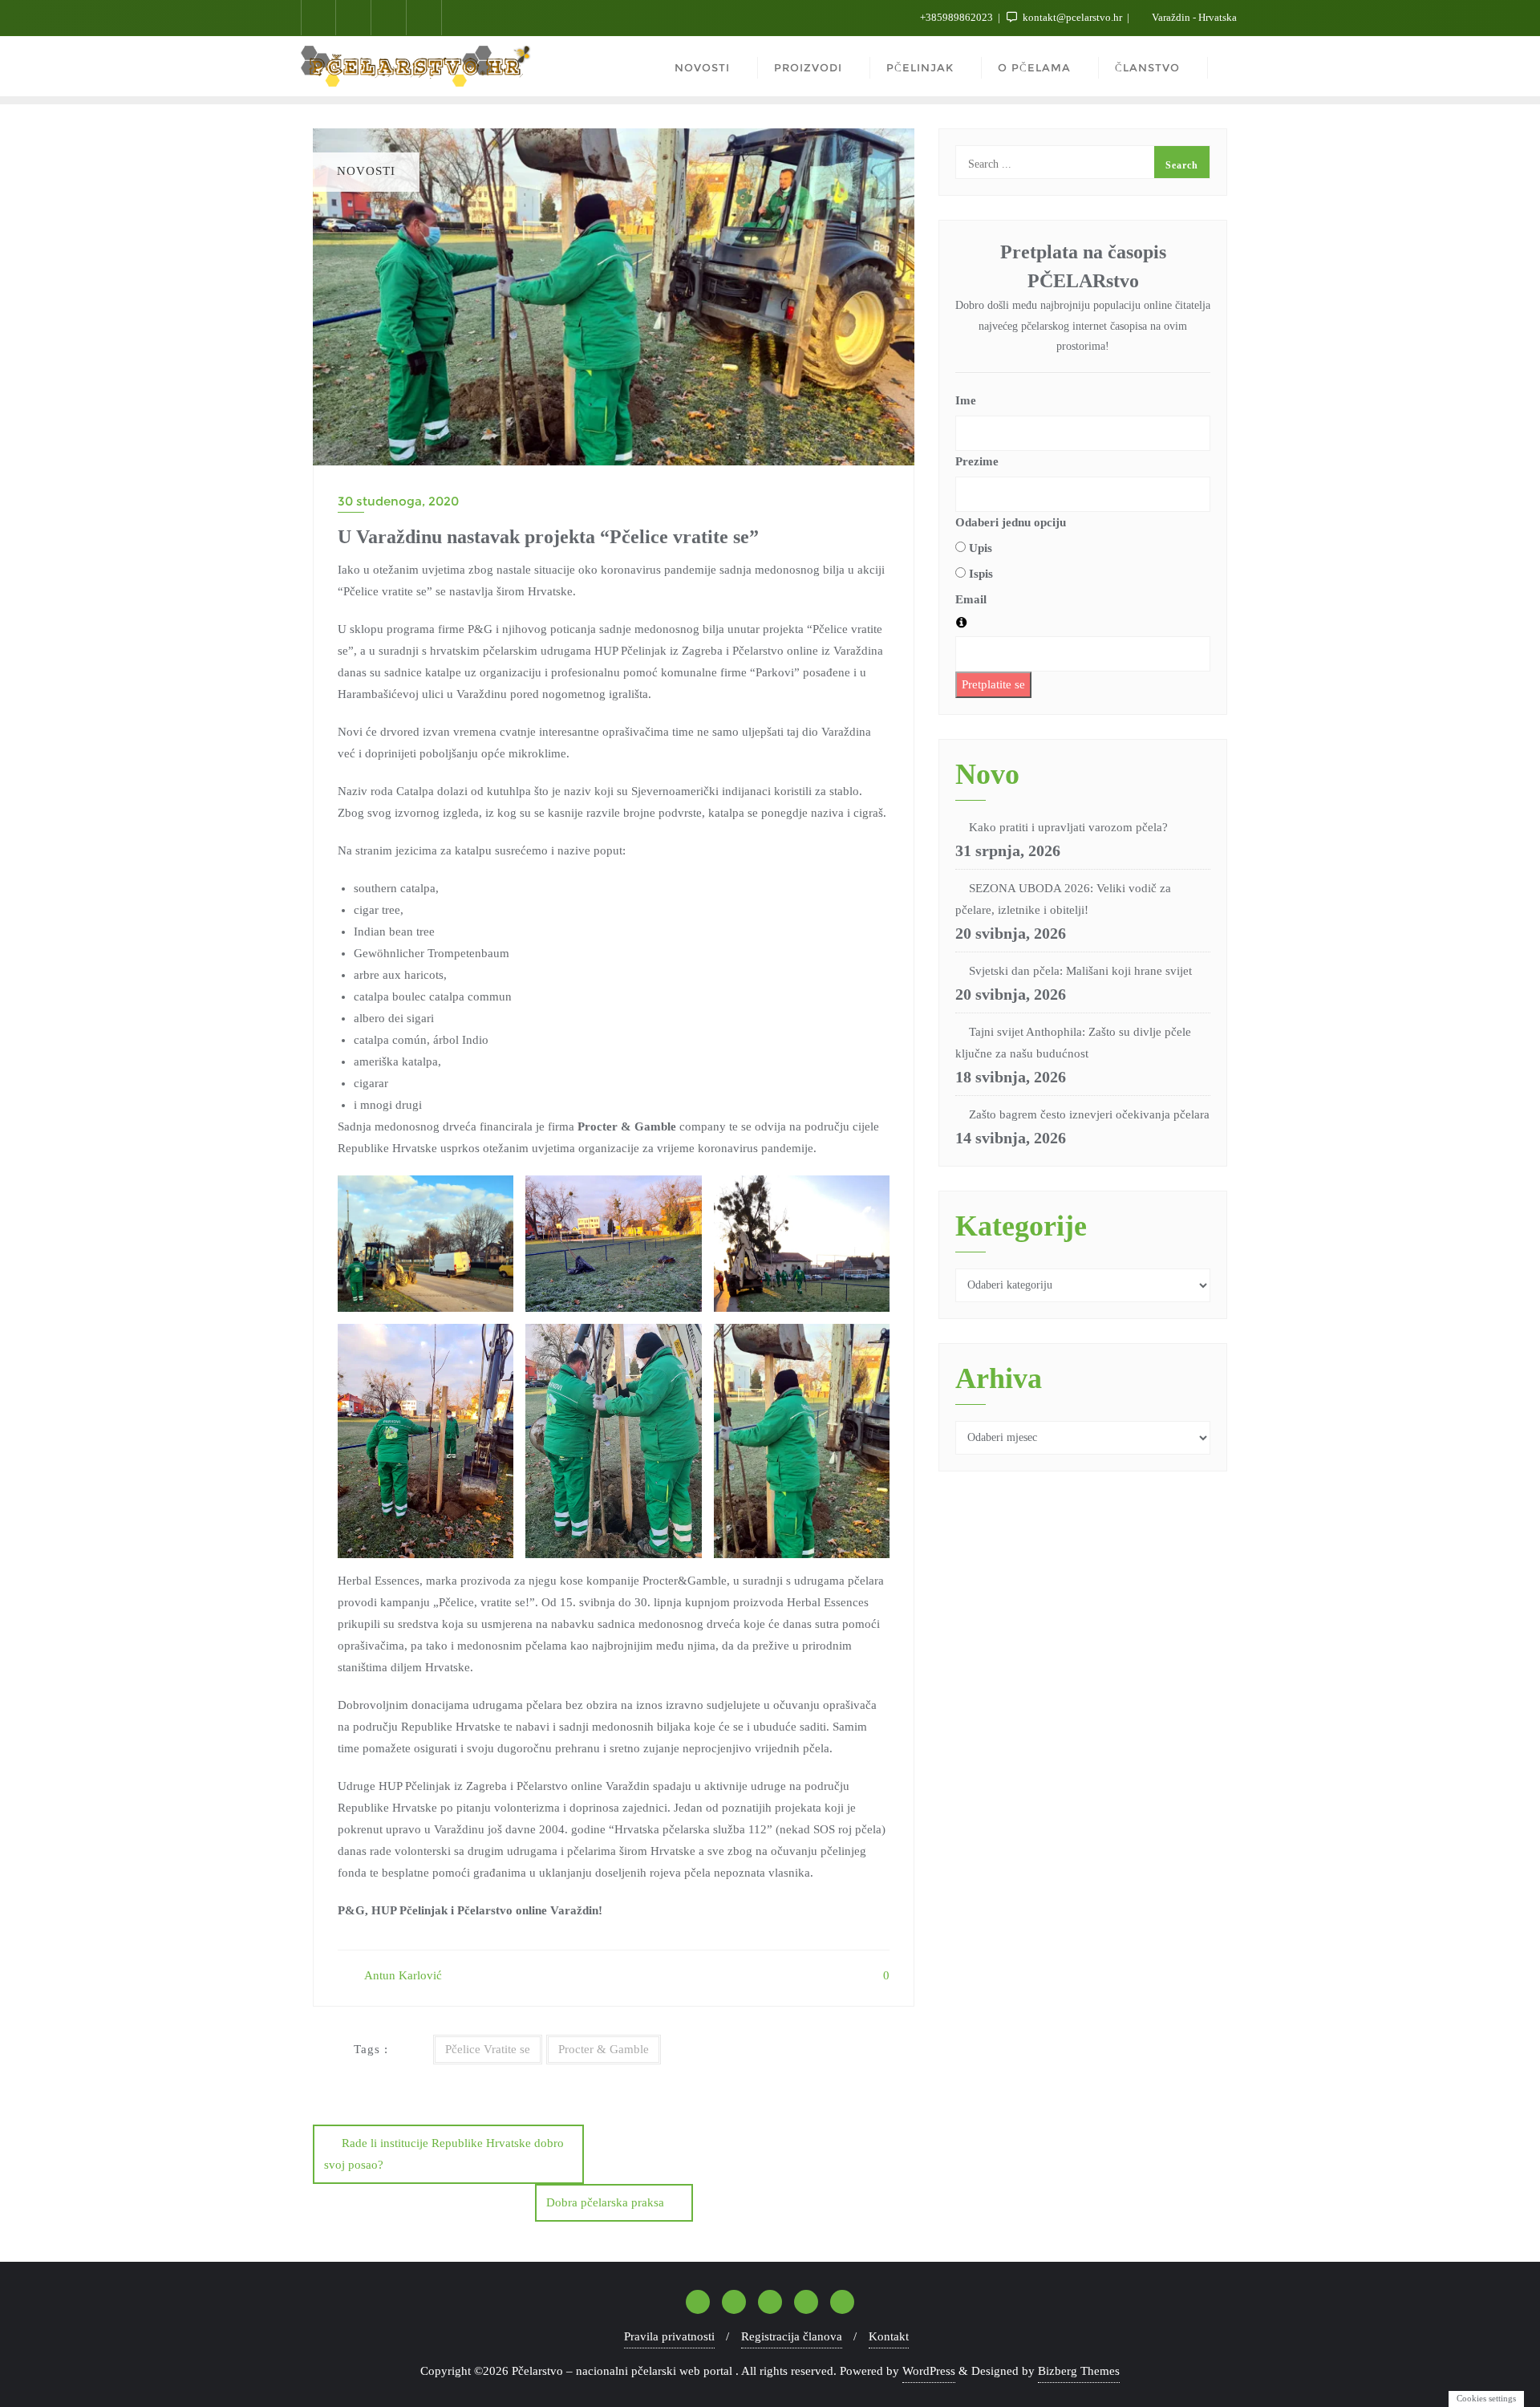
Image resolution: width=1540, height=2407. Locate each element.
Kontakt (889, 2336)
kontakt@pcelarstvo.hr (1072, 17)
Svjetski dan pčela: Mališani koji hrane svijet (1080, 971)
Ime (966, 400)
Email (971, 599)
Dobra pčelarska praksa (605, 2202)
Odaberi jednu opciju (1011, 522)
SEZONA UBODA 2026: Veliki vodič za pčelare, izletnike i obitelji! (1063, 899)
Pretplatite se (993, 684)
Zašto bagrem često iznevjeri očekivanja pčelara (1089, 1114)
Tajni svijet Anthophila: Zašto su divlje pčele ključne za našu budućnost (1073, 1043)
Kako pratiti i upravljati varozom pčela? (1068, 827)
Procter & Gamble (604, 2049)
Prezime (977, 461)
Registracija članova (792, 2336)
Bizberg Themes (1079, 2371)
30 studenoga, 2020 (398, 501)
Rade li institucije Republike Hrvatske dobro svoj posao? (444, 2154)
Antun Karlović (402, 1975)
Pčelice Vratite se (488, 2049)
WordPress (929, 2371)
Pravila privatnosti (669, 2336)
